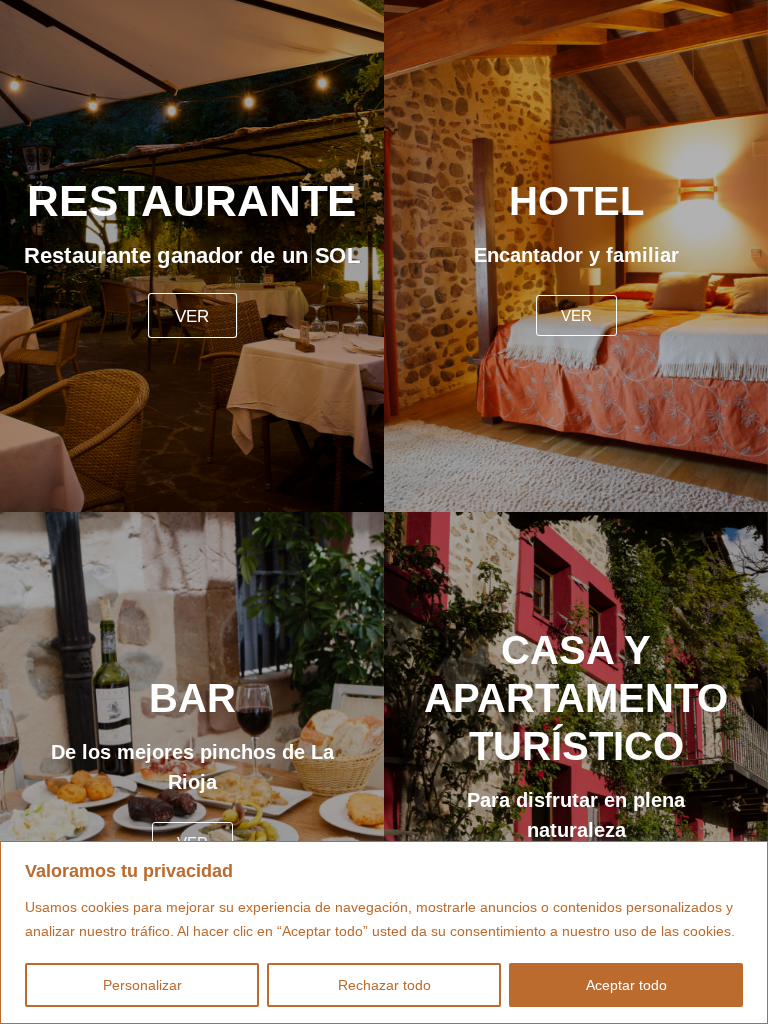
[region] (384, 932)
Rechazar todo (384, 985)
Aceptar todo (626, 985)
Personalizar (142, 985)
